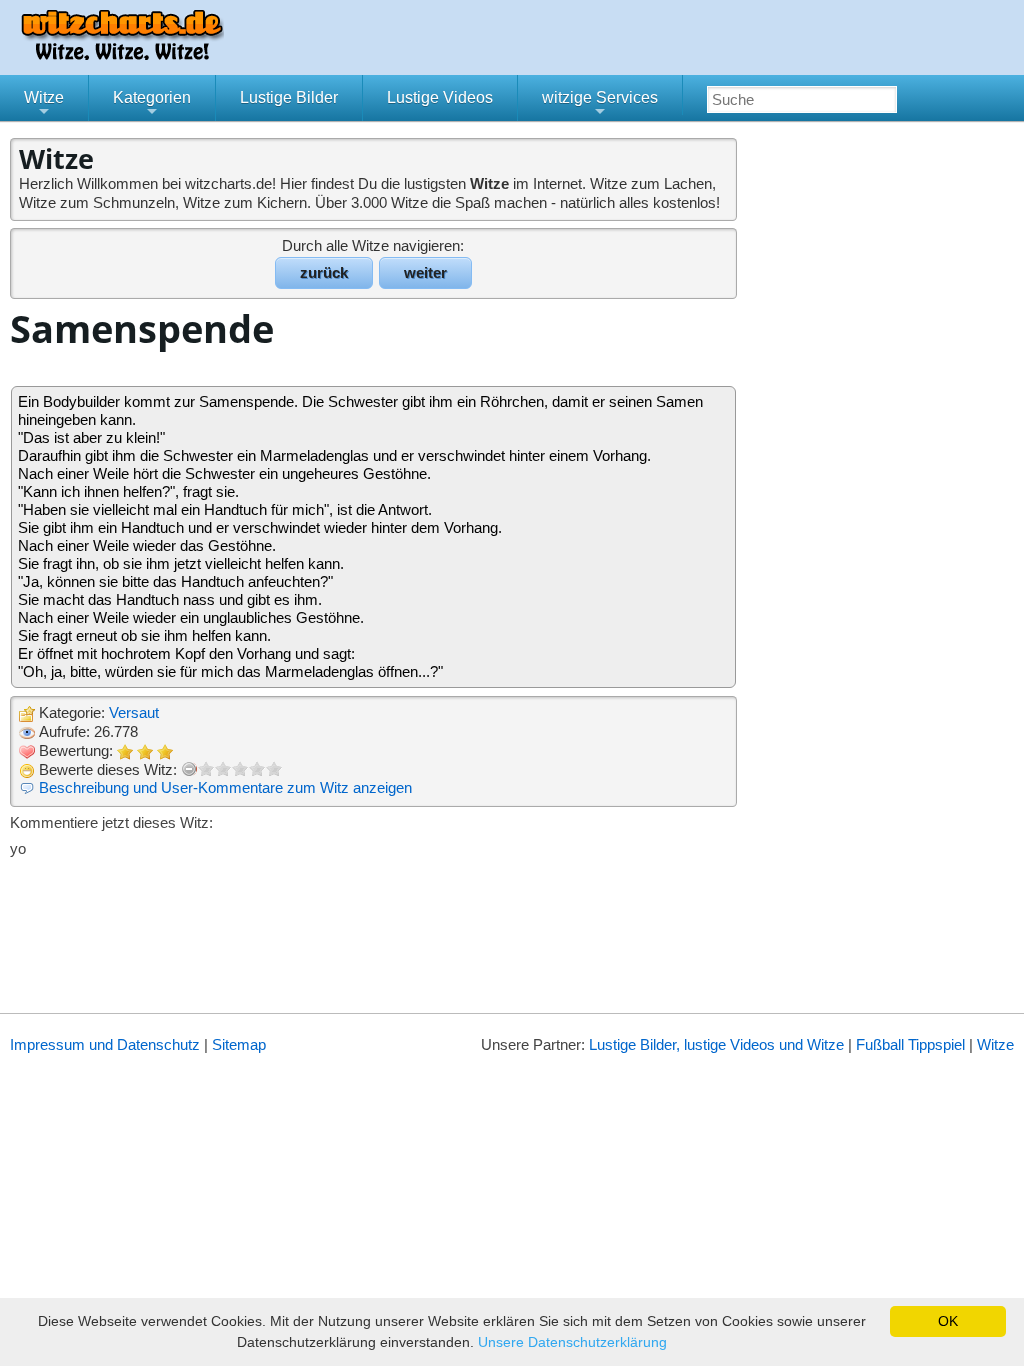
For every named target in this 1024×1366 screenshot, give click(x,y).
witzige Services (600, 105)
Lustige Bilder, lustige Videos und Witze (716, 1044)
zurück (324, 272)
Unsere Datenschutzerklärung (572, 1342)
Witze (44, 105)
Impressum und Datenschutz (105, 1044)
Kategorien (152, 105)
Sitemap (239, 1044)
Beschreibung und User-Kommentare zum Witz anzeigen (225, 787)
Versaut (134, 712)
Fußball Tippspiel (910, 1044)
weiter (425, 272)
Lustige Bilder (289, 97)
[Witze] (122, 54)
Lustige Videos (440, 97)
